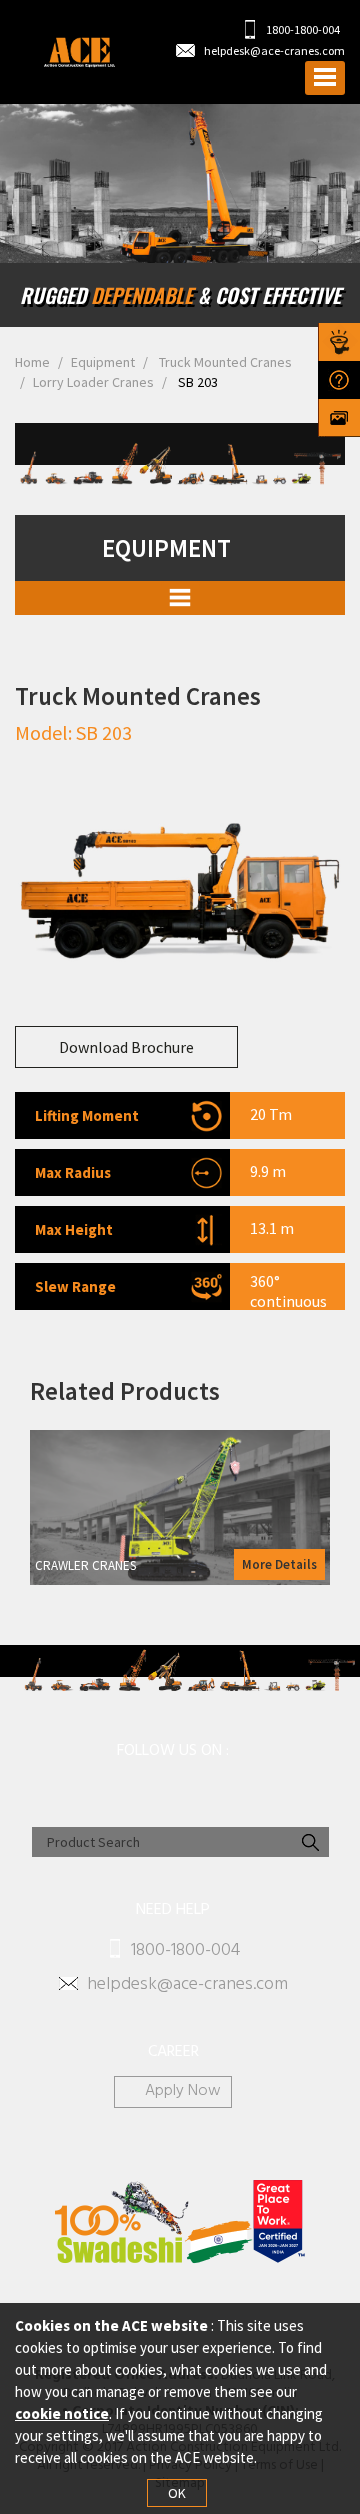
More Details (279, 1564)
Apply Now (183, 2092)
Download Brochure (126, 1047)
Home (32, 362)
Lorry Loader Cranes (93, 382)
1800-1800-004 (302, 29)
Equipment (103, 362)
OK (177, 2493)
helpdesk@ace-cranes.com (274, 50)
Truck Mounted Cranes (224, 362)
